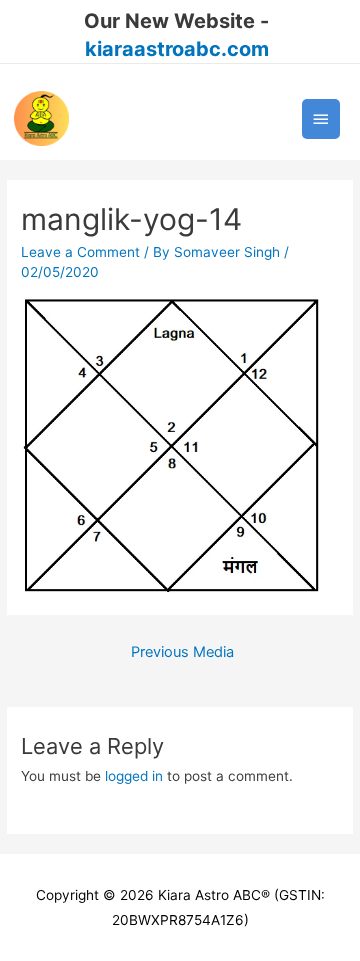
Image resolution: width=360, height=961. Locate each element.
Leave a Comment (80, 252)
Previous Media (182, 652)
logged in (134, 776)
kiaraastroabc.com (177, 49)
